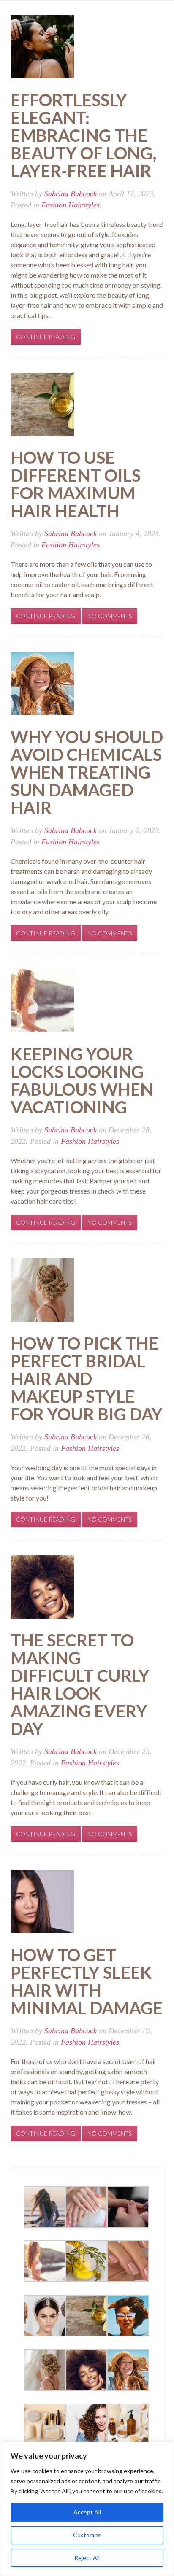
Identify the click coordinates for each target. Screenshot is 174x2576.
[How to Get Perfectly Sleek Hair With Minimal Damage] (42, 1901)
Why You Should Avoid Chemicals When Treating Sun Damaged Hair (87, 772)
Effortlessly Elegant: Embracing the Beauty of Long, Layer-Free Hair (84, 135)
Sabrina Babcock (71, 194)
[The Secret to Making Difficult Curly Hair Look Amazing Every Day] (42, 1586)
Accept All (87, 2512)
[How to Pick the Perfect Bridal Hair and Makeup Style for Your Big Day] (42, 1289)
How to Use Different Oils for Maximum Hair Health (76, 484)
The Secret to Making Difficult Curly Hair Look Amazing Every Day (80, 1684)
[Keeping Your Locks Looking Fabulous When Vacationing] (42, 1000)
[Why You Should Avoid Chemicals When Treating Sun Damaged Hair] (42, 683)
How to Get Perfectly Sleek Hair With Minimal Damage (87, 1981)
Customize (87, 2535)
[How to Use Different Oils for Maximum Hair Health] (42, 403)
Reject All (87, 2558)
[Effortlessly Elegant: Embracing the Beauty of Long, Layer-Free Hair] (42, 46)
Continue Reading (46, 337)
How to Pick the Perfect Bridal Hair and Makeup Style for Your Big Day (87, 1379)
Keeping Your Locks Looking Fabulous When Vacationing (82, 1081)
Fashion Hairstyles (71, 205)
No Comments (110, 616)
